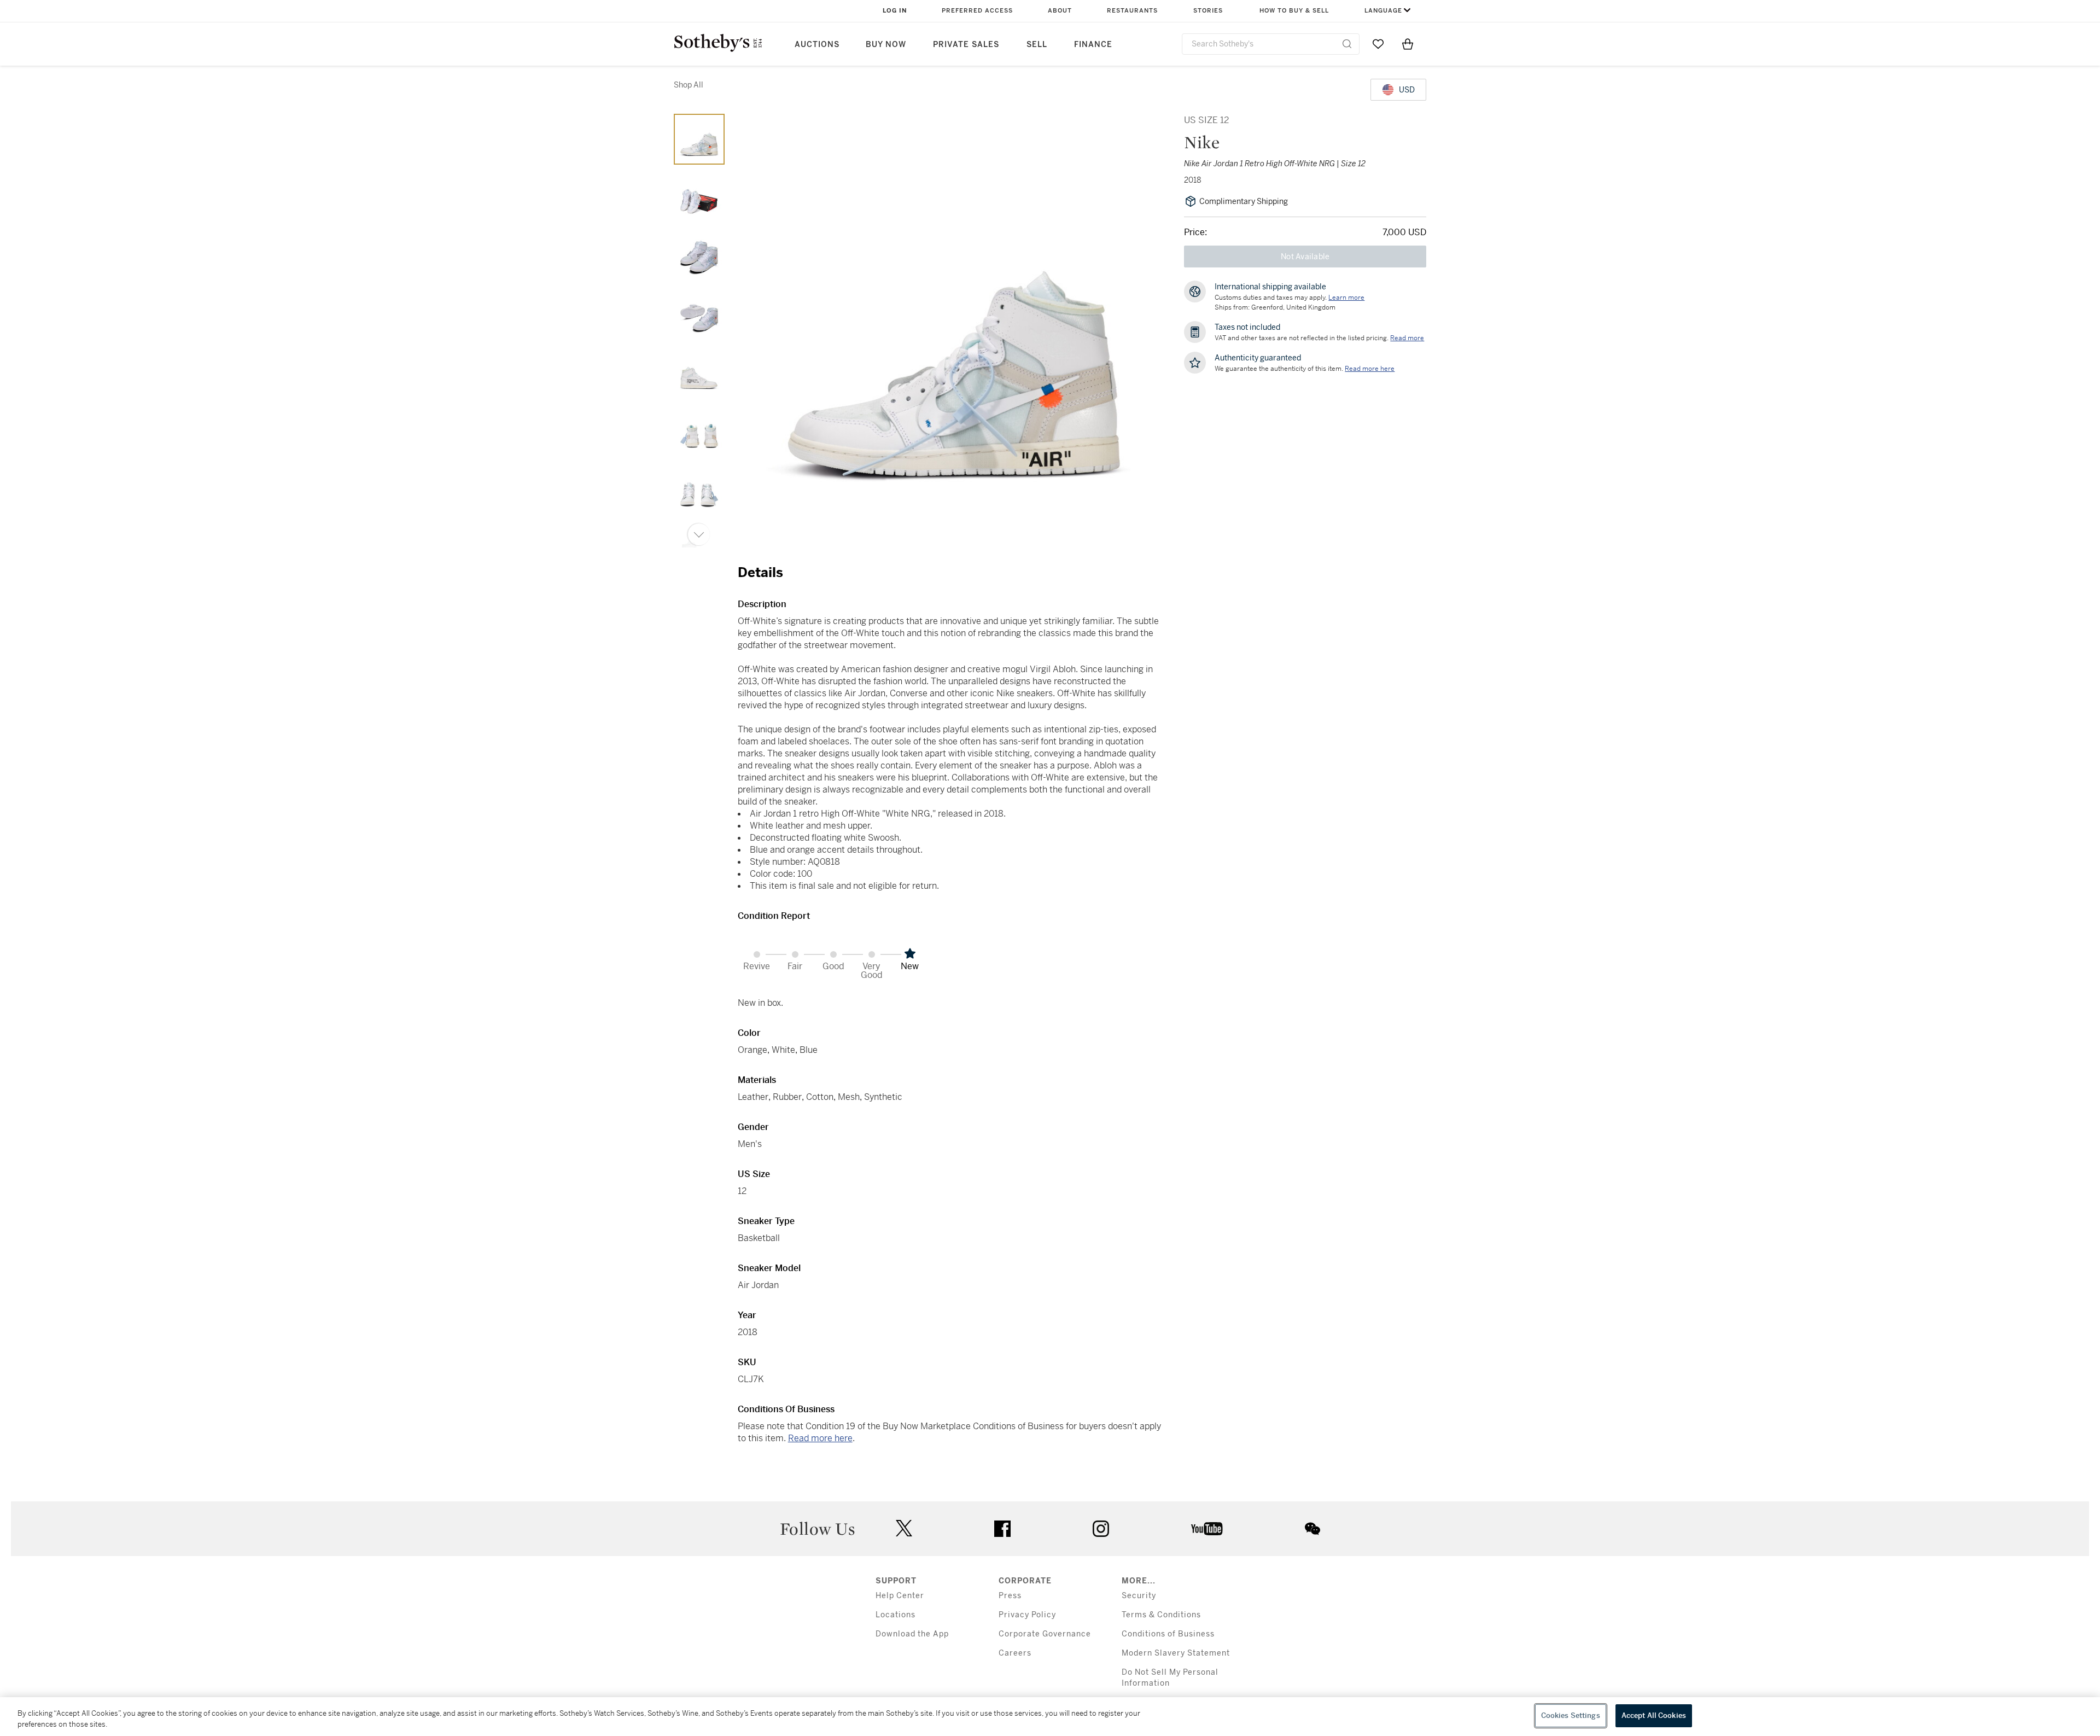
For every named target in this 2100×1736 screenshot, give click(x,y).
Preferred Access (977, 11)
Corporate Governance (1045, 1634)
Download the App (912, 1634)
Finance (1093, 45)
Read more (1407, 338)
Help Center (900, 1596)
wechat (1312, 1529)
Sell (1037, 45)
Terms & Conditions (1161, 1615)
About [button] (1060, 11)
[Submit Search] (1347, 44)
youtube (1207, 1529)
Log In (895, 11)
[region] (1050, 1717)
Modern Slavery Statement (1176, 1653)
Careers (1015, 1653)
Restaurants (1132, 11)
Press (1010, 1596)
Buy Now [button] (886, 45)
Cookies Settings (1571, 1715)
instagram (1101, 1529)
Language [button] (1383, 11)
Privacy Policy (1027, 1615)
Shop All (689, 85)
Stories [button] (1208, 11)
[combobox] (1271, 44)
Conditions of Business (1168, 1634)
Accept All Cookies (1654, 1715)
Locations (896, 1615)
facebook (1002, 1529)
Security (1139, 1596)
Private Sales (966, 45)
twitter (904, 1528)
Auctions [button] (817, 45)
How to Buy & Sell (1294, 11)
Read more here (820, 1438)
